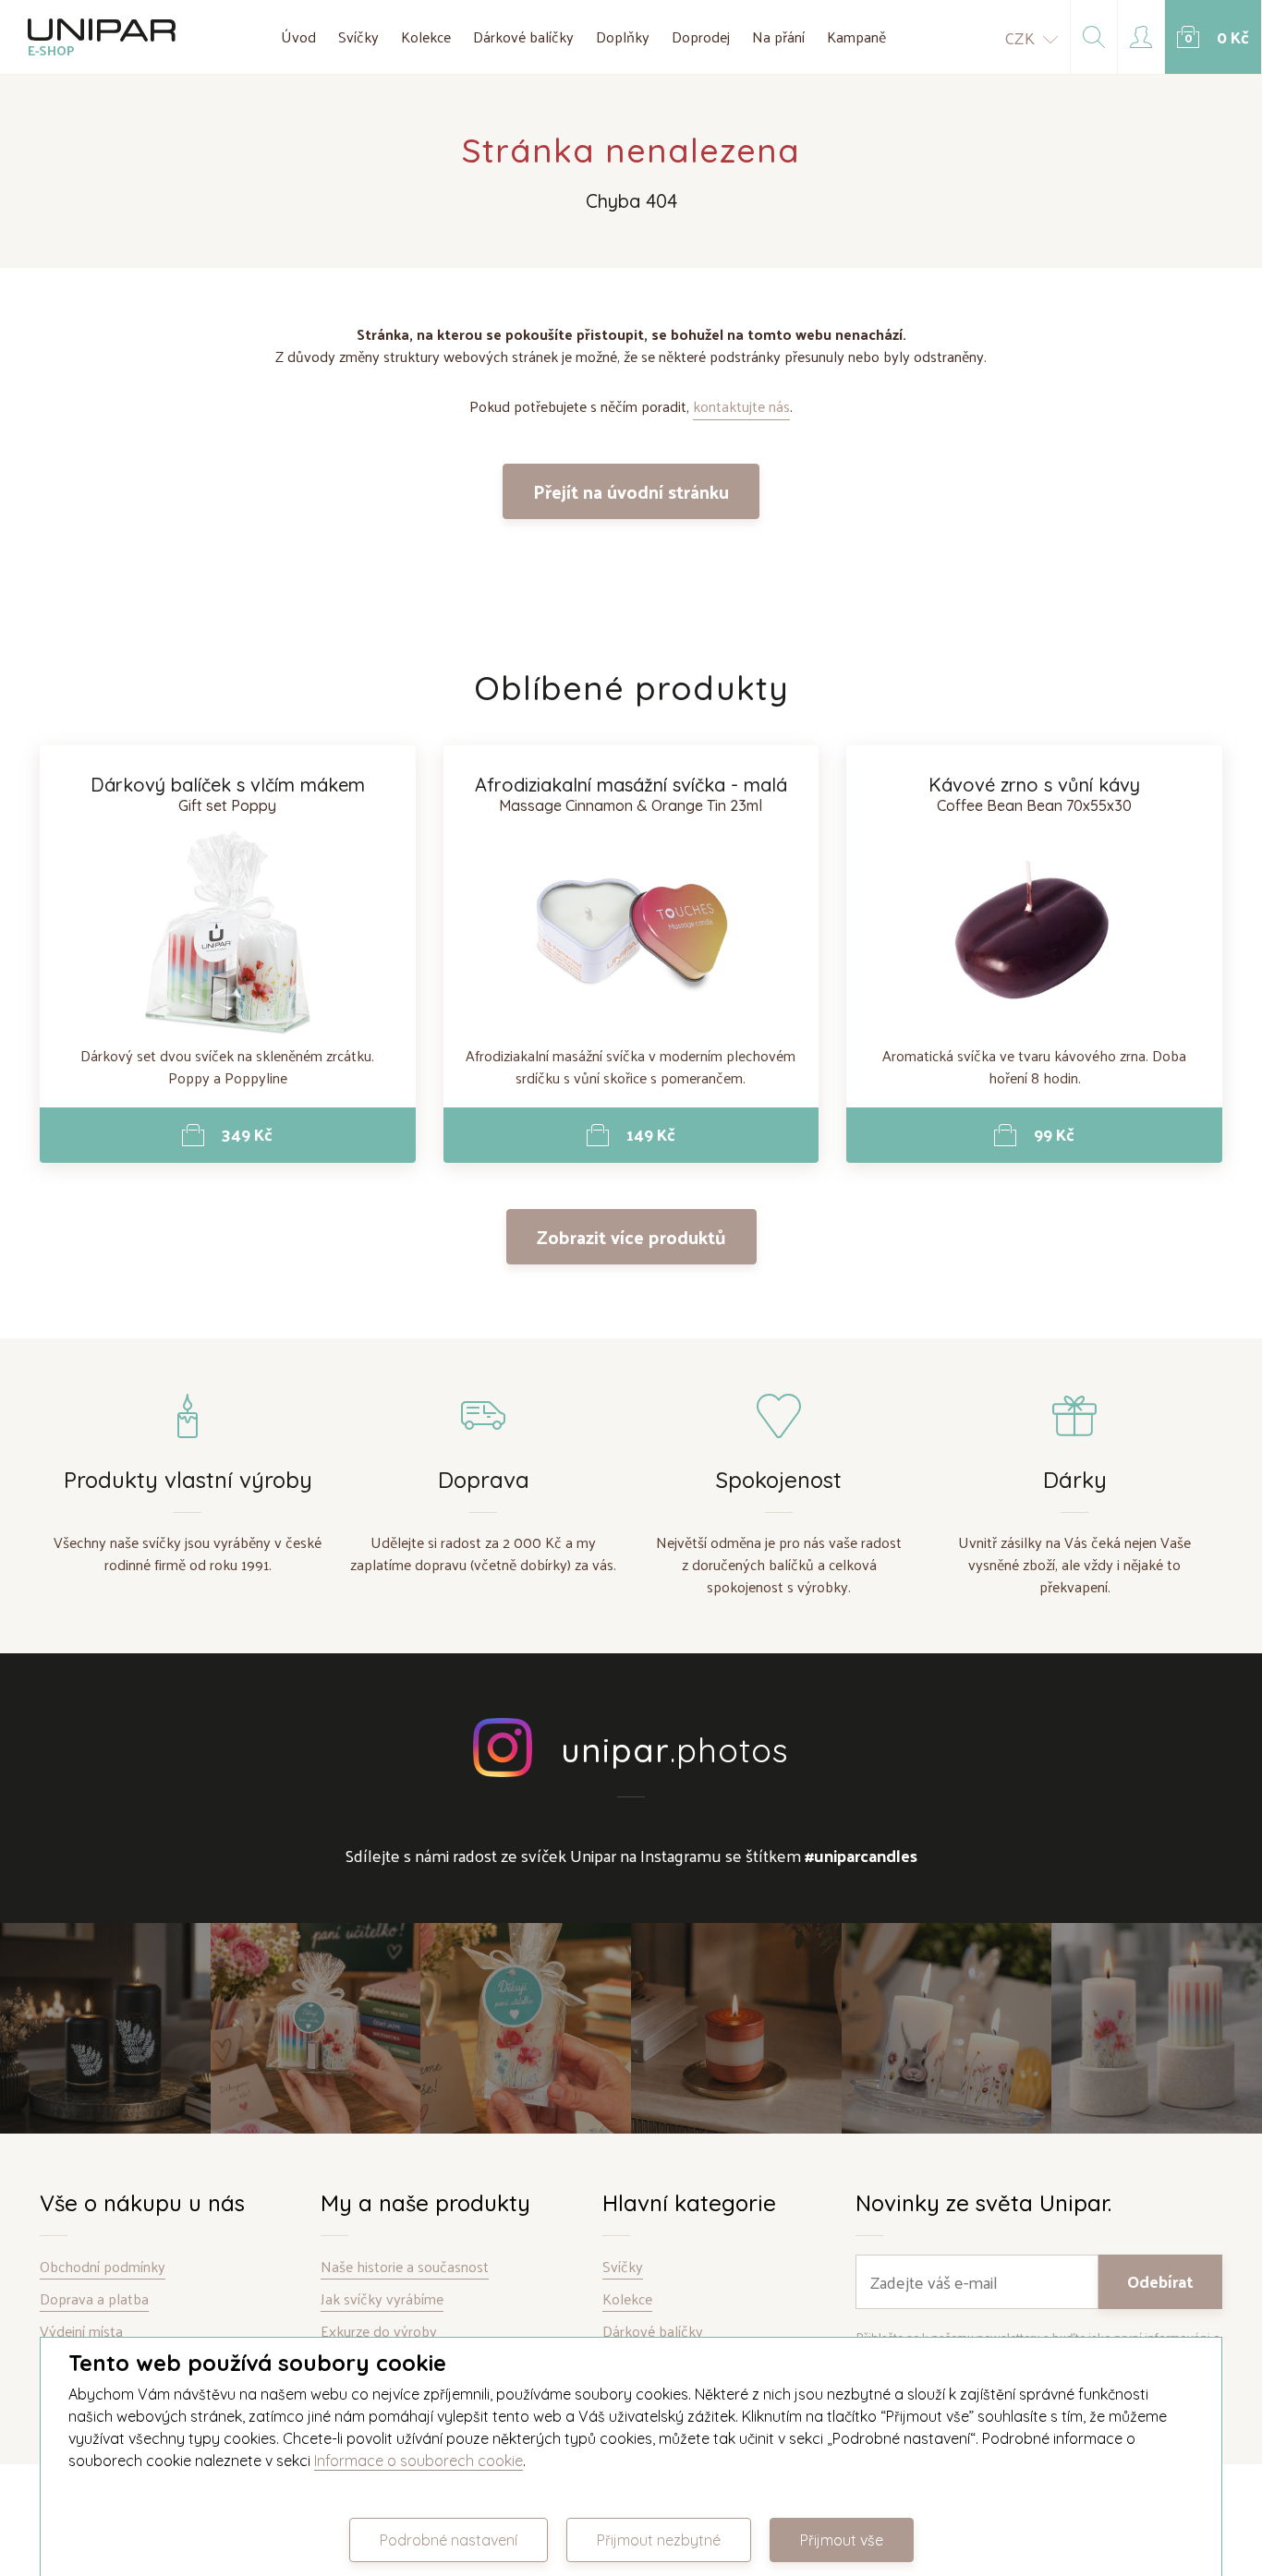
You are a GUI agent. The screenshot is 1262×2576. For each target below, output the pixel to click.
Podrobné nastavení (449, 2540)
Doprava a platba (94, 2299)
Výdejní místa (81, 2332)
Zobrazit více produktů (631, 1237)
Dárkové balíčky (523, 36)
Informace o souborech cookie (419, 2461)
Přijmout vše (842, 2540)
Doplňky (623, 36)
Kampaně (856, 36)
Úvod (298, 36)
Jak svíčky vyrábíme (382, 2299)
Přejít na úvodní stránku (631, 491)
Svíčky (358, 36)
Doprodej (701, 36)
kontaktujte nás (741, 406)
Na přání (778, 36)
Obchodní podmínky (103, 2267)
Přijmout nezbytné (659, 2540)
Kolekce (426, 36)
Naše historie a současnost (405, 2267)
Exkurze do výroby (379, 2332)
